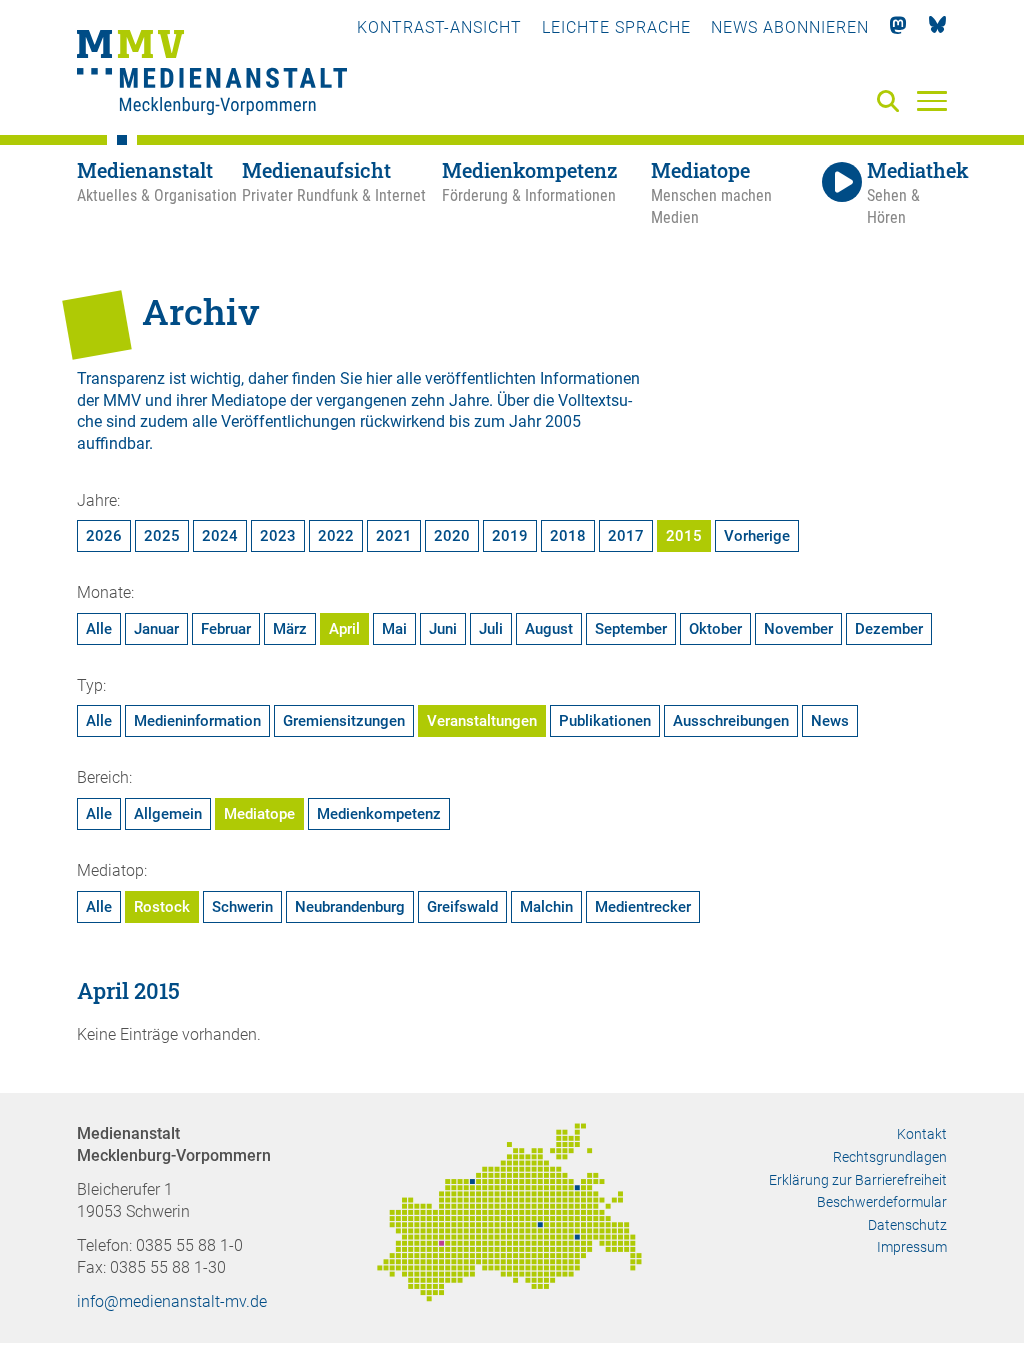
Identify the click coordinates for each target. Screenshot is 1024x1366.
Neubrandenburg (350, 907)
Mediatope (259, 814)
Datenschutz (907, 1225)
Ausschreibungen (731, 721)
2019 (510, 536)
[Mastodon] (898, 27)
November (798, 629)
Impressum (912, 1247)
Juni (443, 629)
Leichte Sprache (616, 27)
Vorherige (757, 536)
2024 (220, 536)
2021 (394, 536)
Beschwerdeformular (882, 1202)
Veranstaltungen (482, 721)
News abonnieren (790, 27)
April (344, 629)
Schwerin (242, 907)
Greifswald (462, 907)
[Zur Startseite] (212, 75)
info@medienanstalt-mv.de (172, 1301)
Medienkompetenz (379, 814)
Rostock (162, 907)
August (549, 629)
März (290, 629)
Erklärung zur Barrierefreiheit (858, 1180)
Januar (156, 629)
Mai (394, 629)
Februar (226, 629)
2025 (162, 536)
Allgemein (168, 814)
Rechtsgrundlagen (890, 1157)
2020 (452, 536)
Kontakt (922, 1134)
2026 (104, 536)
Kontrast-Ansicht (439, 27)
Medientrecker (643, 907)
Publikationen (605, 721)
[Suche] (892, 102)
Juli (491, 629)
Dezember (889, 629)
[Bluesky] (937, 27)
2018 (568, 536)
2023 (278, 536)
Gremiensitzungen (344, 721)
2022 (336, 536)
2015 (684, 536)
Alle (99, 629)
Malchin (546, 907)
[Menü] (932, 100)
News (830, 721)
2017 (626, 536)
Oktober (715, 629)
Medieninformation (197, 721)
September (631, 629)
